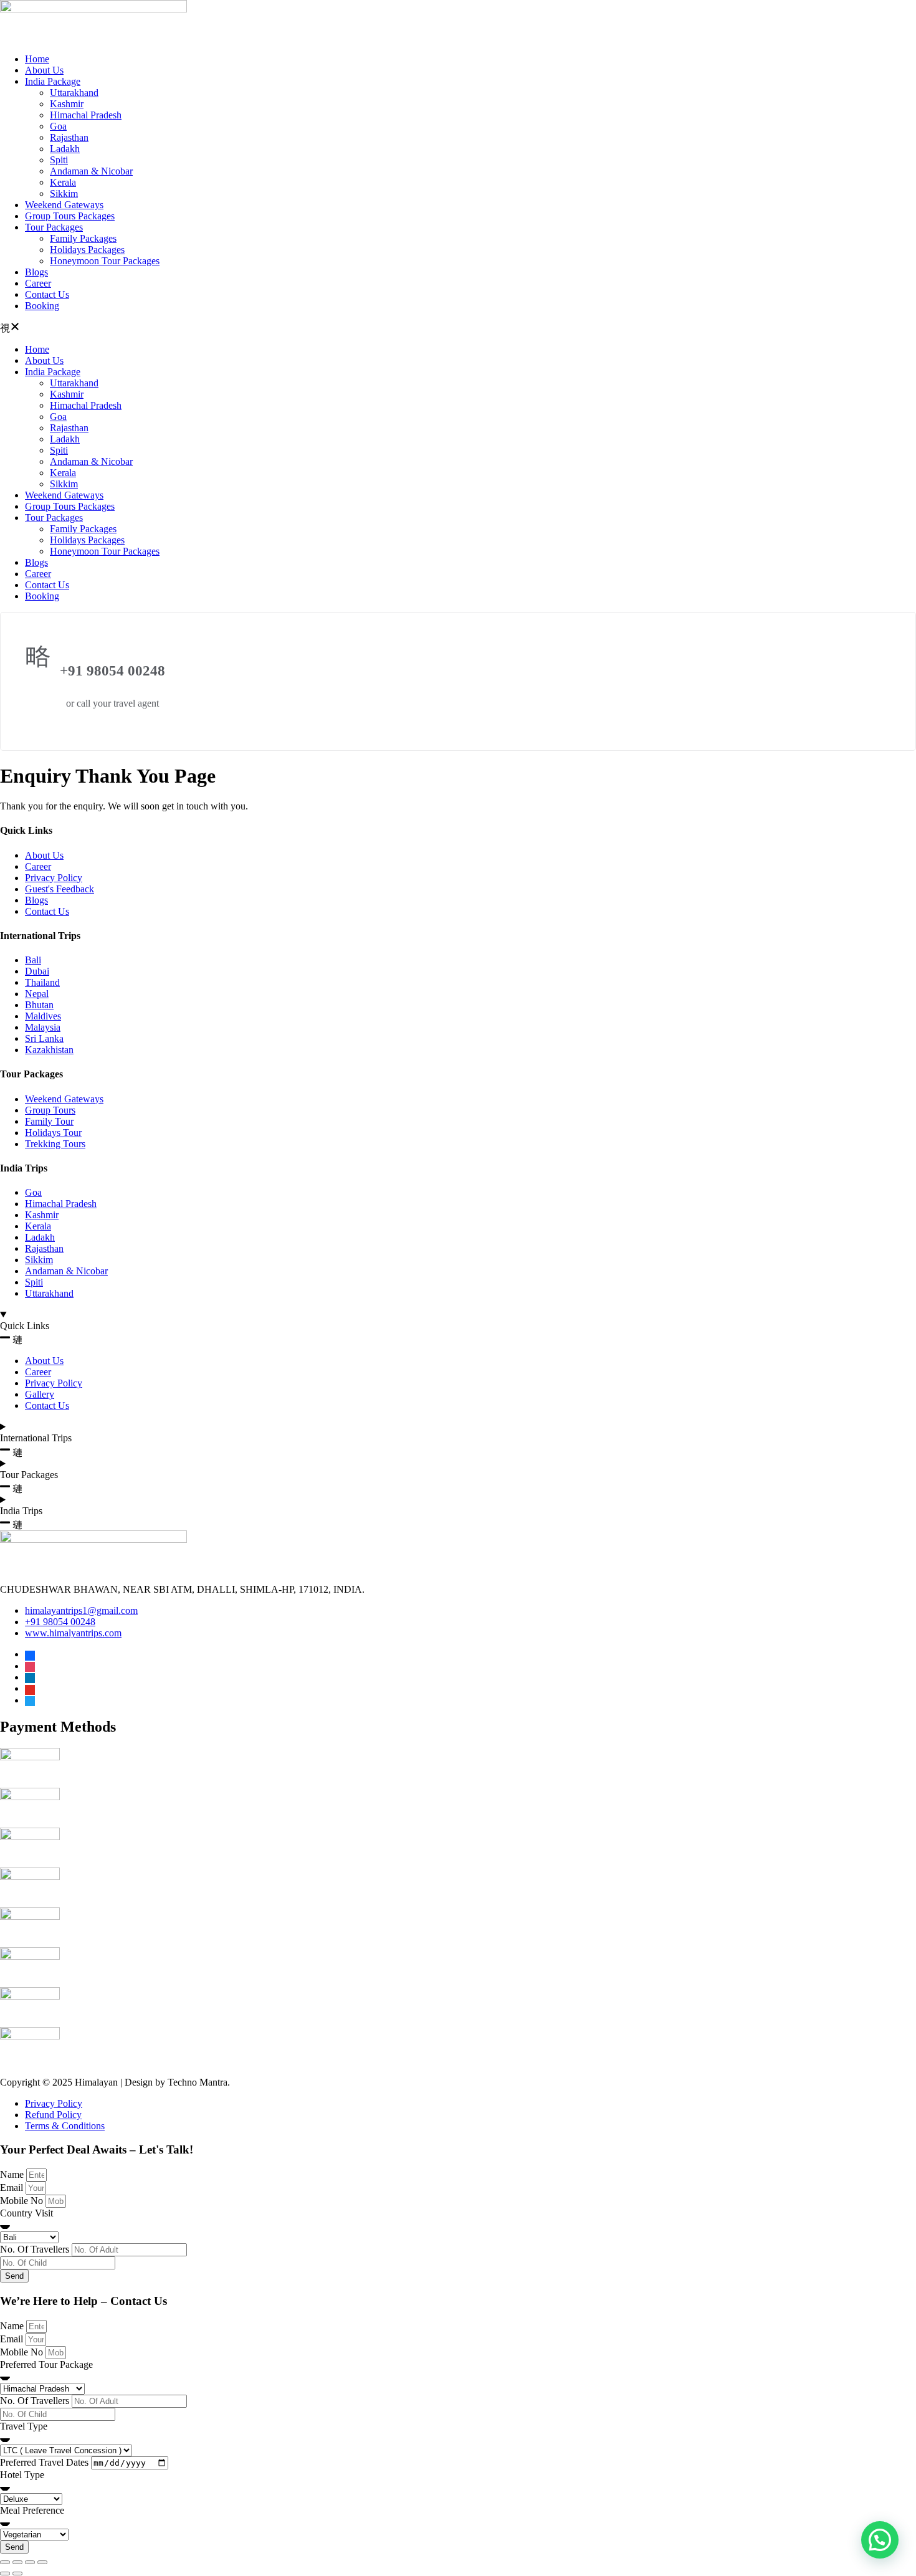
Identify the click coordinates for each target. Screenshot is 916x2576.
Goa (58, 126)
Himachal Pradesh (86, 115)
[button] (458, 328)
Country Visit (26, 2213)
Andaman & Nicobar (91, 171)
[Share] (30, 2562)
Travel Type (24, 2426)
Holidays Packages (87, 250)
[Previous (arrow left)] (5, 2574)
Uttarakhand (74, 93)
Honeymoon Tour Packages (105, 261)
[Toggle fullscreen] (17, 2562)
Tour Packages (54, 227)
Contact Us (47, 294)
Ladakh (65, 149)
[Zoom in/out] (5, 2562)
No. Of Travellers (36, 2249)
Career (38, 283)
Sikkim (64, 193)
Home (37, 59)
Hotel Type (22, 2475)
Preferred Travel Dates (45, 2462)
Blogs (36, 272)
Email (13, 2187)
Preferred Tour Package (46, 2364)
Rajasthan (69, 137)
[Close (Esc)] (42, 2562)
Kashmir (67, 104)
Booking (42, 306)
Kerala (63, 182)
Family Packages (83, 238)
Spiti (59, 160)
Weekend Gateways (64, 205)
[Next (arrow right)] (17, 2574)
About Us (44, 70)
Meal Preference (32, 2510)
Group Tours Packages (70, 216)
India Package (53, 81)
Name (13, 2174)
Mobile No (23, 2201)
